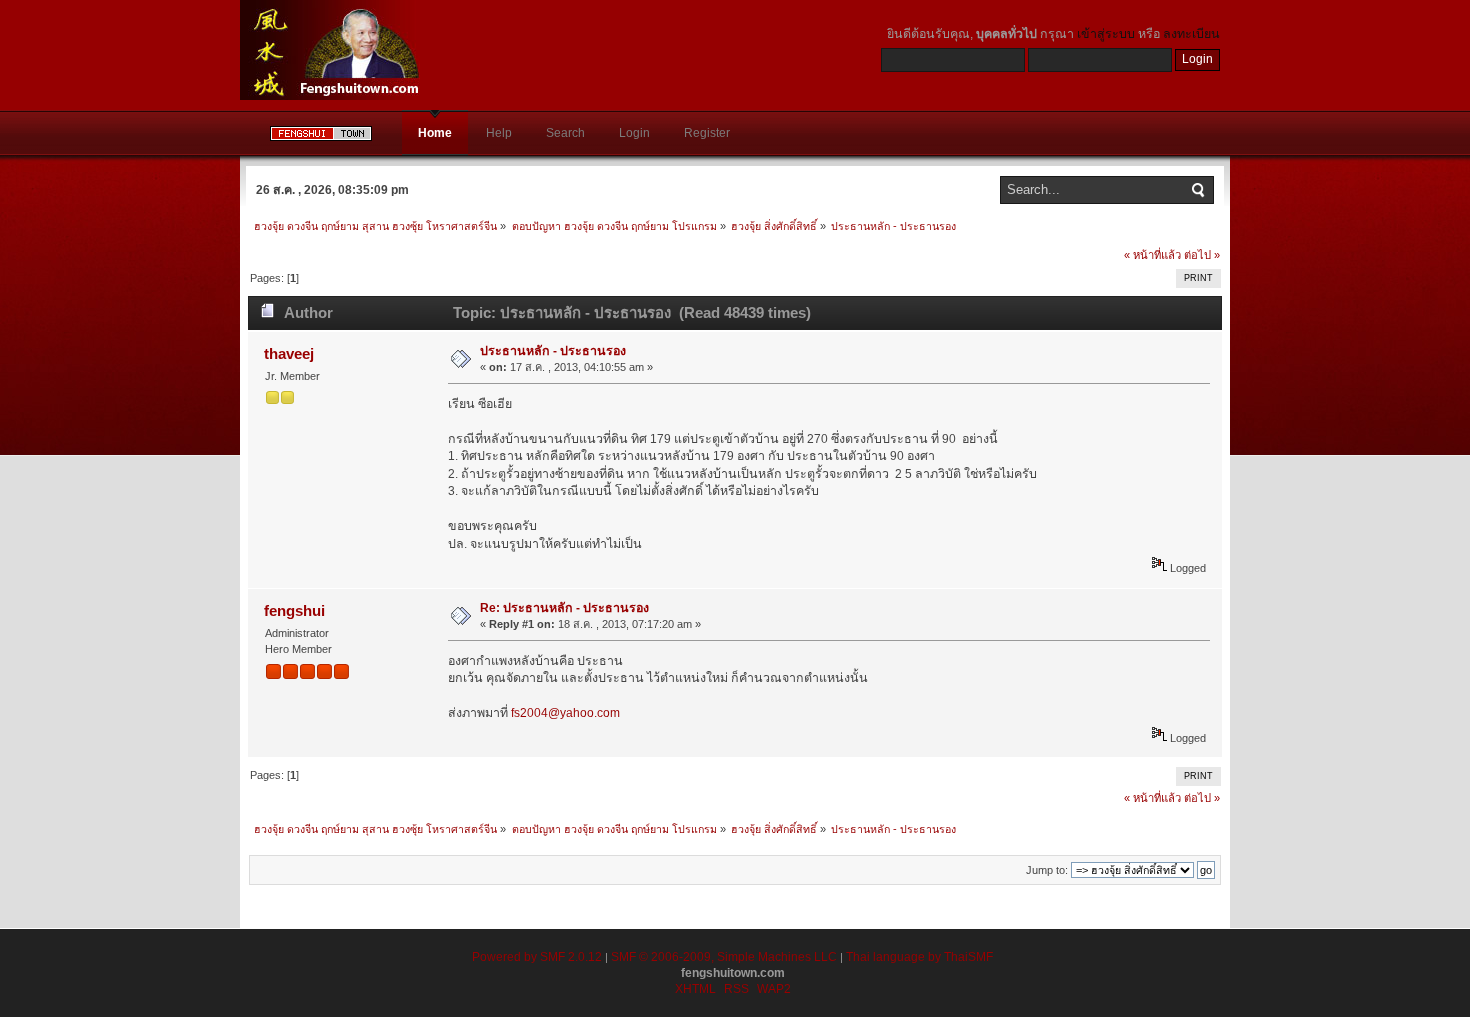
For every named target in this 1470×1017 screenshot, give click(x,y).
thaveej (289, 353)
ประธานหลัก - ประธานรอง (553, 351)
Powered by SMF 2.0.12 (537, 957)
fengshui (294, 610)
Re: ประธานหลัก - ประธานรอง (564, 608)
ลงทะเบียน (1191, 34)
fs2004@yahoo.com (565, 713)
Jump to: (1047, 870)
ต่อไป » (1202, 255)
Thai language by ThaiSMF (919, 957)
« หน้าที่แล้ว (1152, 255)
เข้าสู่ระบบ (1106, 34)
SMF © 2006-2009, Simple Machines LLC (724, 957)
